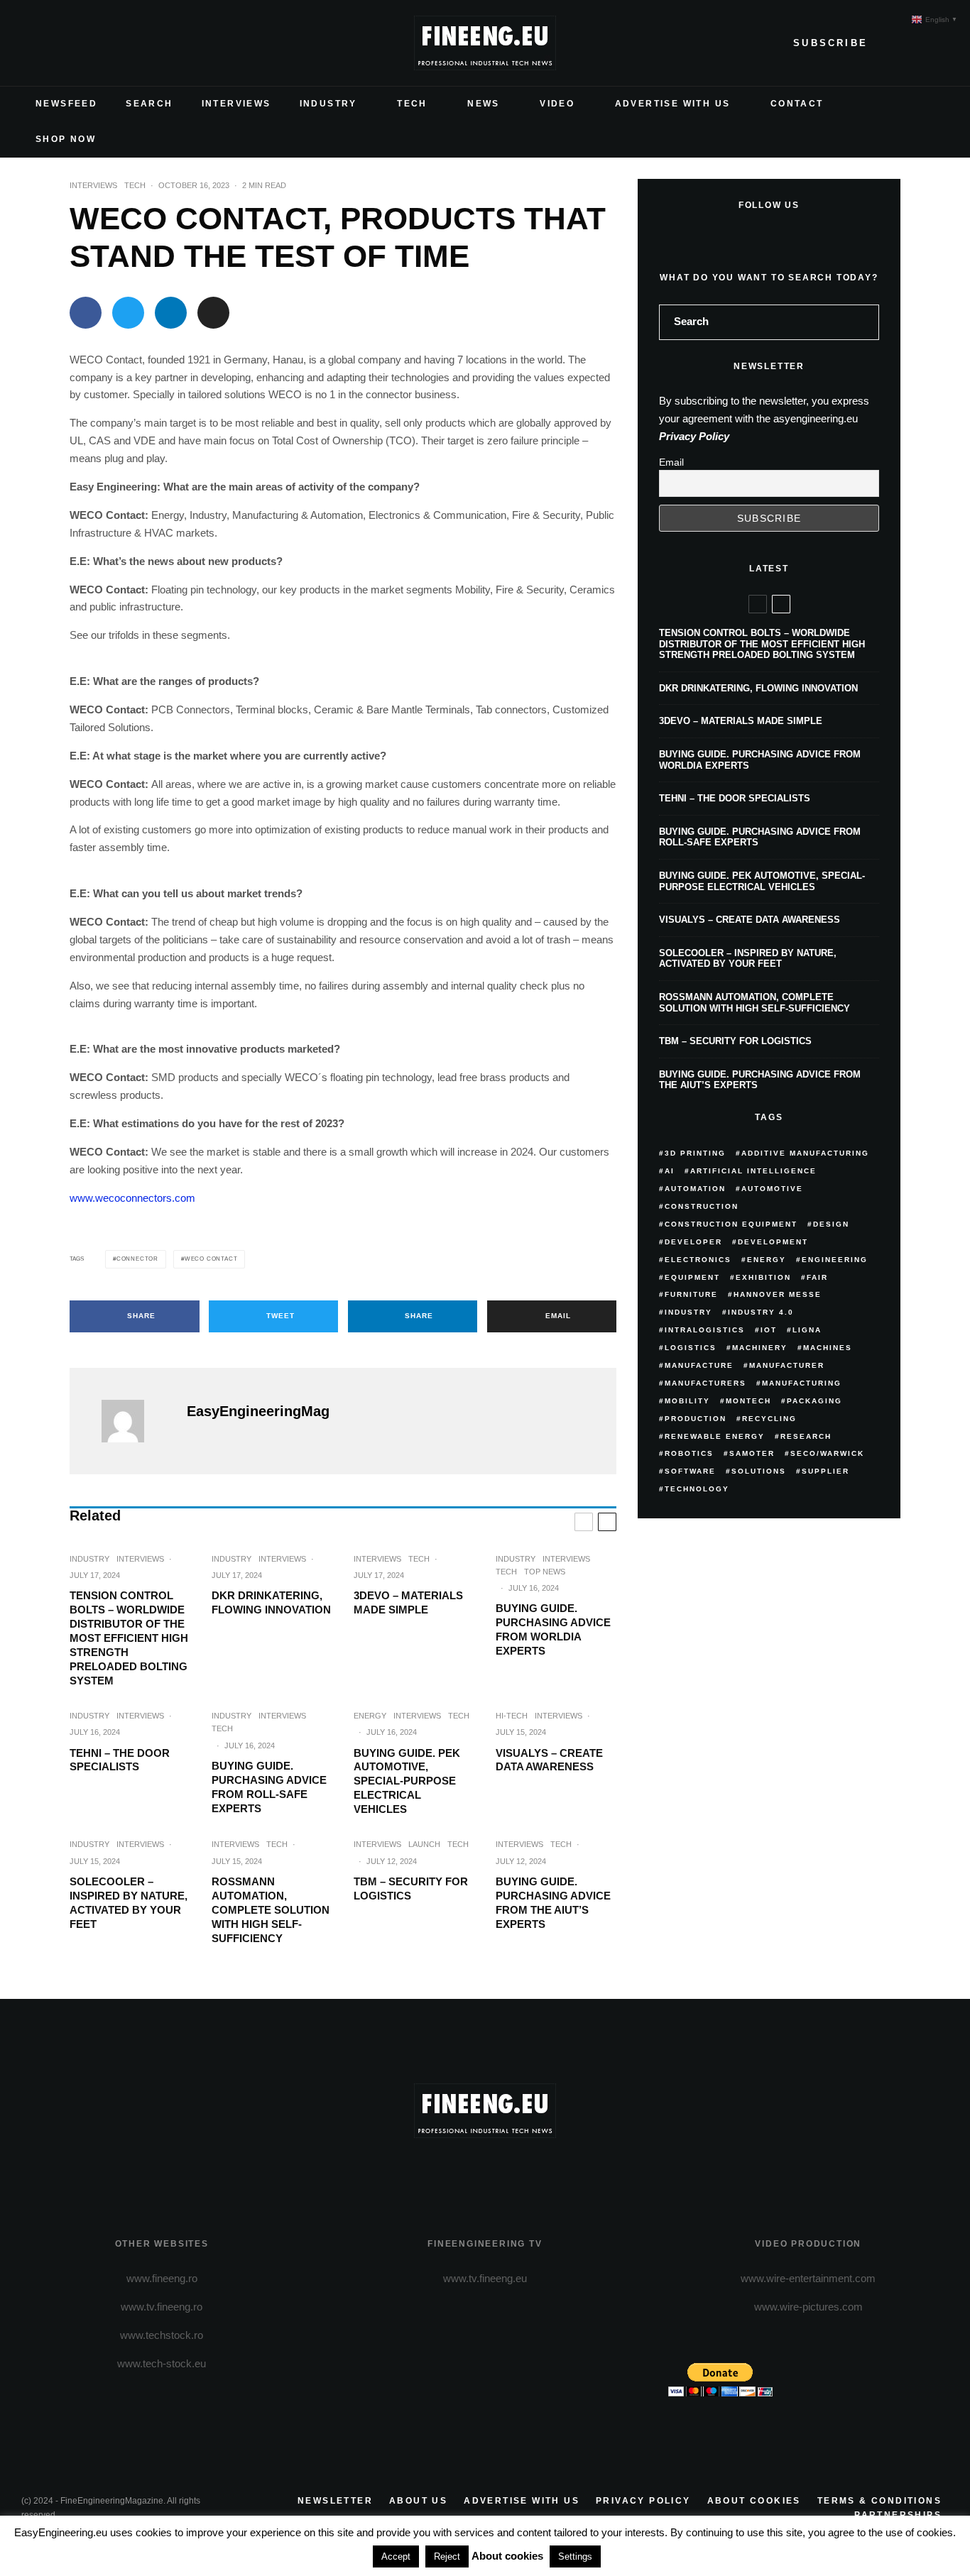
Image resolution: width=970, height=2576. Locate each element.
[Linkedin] (124, 43)
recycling (769, 1419)
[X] (55, 43)
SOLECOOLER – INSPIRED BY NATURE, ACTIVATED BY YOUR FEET (129, 1903)
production (696, 1419)
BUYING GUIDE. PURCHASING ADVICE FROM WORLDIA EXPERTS (553, 1629)
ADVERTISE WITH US (673, 104)
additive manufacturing (805, 1153)
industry (688, 1312)
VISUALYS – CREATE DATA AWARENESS (549, 1760)
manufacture (699, 1365)
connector (137, 1259)
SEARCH (149, 104)
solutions (759, 1471)
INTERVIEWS (236, 104)
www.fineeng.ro (162, 2278)
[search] (863, 322)
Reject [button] (447, 2556)
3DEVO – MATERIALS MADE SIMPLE (408, 1602)
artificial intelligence (753, 1171)
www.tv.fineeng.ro (162, 2307)
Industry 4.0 (761, 1312)
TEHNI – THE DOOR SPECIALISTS (120, 1760)
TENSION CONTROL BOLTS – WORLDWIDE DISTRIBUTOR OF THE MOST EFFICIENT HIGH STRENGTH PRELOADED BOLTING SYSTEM (129, 1638)
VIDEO (557, 104)
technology (697, 1489)
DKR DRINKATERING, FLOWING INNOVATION (271, 1602)
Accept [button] (396, 2556)
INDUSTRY (328, 104)
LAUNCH (424, 1844)
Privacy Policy (694, 436)
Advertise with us (522, 2501)
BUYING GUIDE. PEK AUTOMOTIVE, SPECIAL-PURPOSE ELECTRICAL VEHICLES (407, 1781)
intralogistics (705, 1330)
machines (828, 1348)
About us (418, 2501)
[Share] (86, 313)
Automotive (772, 1189)
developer (693, 1242)
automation (695, 1189)
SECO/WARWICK (827, 1453)
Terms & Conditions (879, 2501)
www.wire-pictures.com (808, 2307)
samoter (752, 1453)
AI (670, 1171)
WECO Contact (211, 1259)
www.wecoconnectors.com (132, 1198)
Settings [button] (575, 2556)
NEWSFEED (66, 104)
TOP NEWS (545, 1572)
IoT (769, 1330)
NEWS (484, 104)
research (806, 1436)
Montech (748, 1401)
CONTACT (797, 104)
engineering (835, 1260)
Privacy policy (643, 2501)
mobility (687, 1401)
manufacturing (802, 1383)
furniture (691, 1294)
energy (767, 1260)
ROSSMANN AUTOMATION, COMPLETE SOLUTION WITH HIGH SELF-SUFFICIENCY (271, 1910)
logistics (691, 1348)
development (773, 1242)
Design (831, 1224)
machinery (760, 1348)
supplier (825, 1471)
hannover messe (778, 1294)
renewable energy (715, 1436)
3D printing (695, 1153)
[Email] (213, 313)
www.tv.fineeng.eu (485, 2278)
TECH (412, 104)
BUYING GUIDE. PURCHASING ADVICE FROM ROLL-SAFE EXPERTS (269, 1787)
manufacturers (705, 1383)
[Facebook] (33, 43)
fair (817, 1277)
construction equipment (731, 1224)
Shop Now (66, 139)
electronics (698, 1260)
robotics (689, 1453)
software (690, 1471)
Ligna (807, 1330)
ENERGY (370, 1716)
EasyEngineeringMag (258, 1411)
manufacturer (787, 1365)
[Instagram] (78, 43)
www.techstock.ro (162, 2335)
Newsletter (335, 2501)
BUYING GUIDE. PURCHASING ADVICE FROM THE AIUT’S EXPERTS (553, 1903)
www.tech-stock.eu (162, 2363)
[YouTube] (101, 43)
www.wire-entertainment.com (808, 2278)
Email (671, 462)
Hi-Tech (512, 1716)
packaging (814, 1401)
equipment (692, 1277)
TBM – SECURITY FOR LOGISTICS (411, 1889)
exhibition (763, 1277)
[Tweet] (128, 313)
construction (702, 1206)
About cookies (754, 2501)
